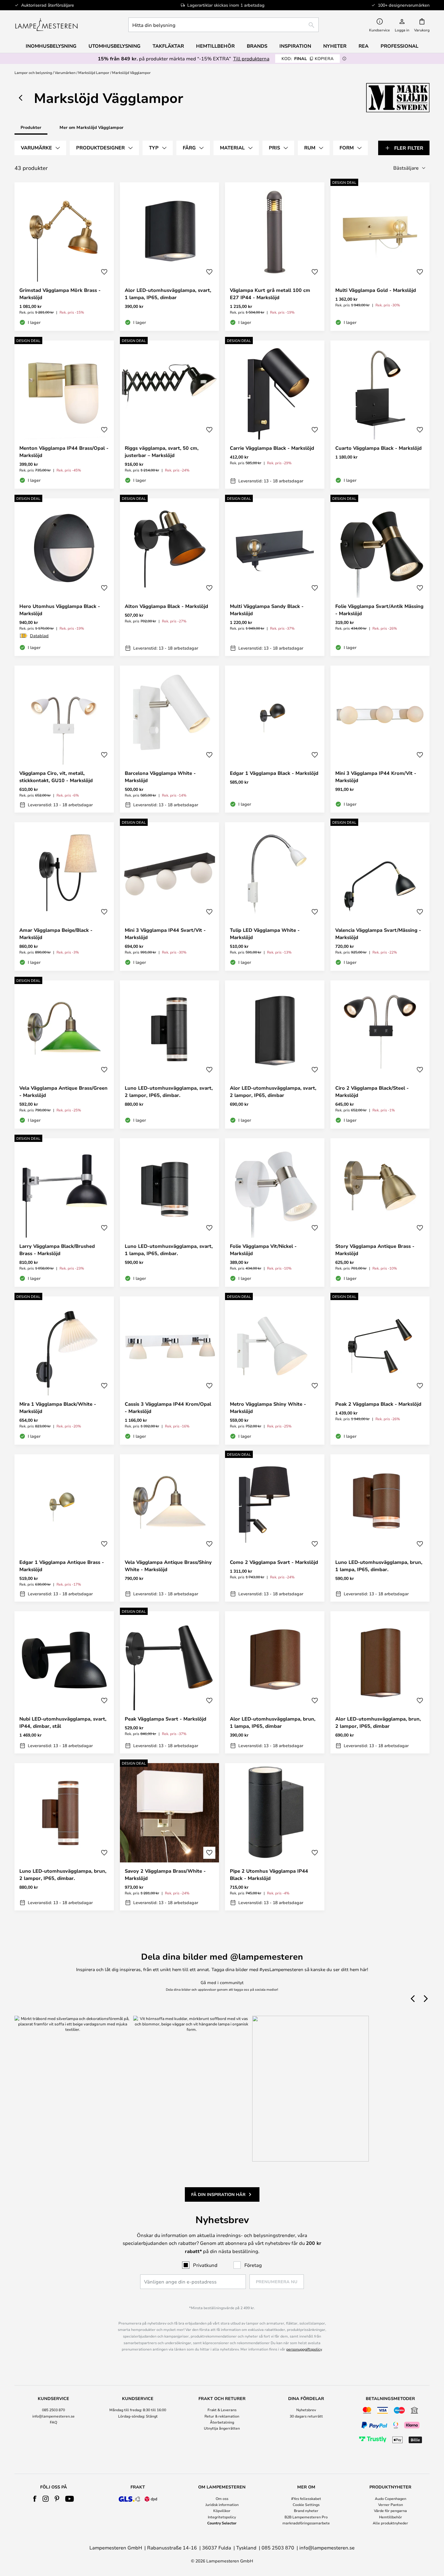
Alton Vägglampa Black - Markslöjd (166, 606)
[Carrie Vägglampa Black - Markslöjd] (275, 415)
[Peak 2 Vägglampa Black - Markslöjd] (380, 1371)
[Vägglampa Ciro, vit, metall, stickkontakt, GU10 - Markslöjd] (64, 739)
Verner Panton (391, 2504)
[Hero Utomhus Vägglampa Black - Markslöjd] (64, 577)
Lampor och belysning (33, 72)
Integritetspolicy (222, 2517)
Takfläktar (168, 46)
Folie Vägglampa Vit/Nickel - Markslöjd (263, 1250)
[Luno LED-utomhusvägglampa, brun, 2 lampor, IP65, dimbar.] (64, 1837)
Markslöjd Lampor (94, 72)
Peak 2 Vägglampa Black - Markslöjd (378, 1404)
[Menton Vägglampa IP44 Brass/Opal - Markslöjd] (64, 415)
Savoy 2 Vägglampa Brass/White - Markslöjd (165, 1874)
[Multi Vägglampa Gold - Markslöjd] (380, 257)
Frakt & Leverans (222, 2410)
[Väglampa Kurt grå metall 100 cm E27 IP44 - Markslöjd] (275, 257)
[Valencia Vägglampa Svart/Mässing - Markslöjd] (380, 896)
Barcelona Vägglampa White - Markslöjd (160, 777)
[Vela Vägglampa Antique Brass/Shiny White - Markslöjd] (170, 1528)
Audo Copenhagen (391, 2498)
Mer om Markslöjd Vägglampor (92, 127)
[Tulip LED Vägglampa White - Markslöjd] (275, 896)
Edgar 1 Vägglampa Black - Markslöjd (274, 773)
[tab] (40, 148)
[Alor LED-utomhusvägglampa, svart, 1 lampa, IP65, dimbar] (170, 257)
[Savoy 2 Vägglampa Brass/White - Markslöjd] (170, 1837)
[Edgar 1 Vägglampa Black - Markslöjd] (275, 739)
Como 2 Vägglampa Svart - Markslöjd (274, 1562)
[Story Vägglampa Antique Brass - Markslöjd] (380, 1213)
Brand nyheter (306, 2510)
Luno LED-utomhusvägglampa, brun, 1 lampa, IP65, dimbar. (379, 1566)
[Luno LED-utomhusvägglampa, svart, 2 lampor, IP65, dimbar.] (170, 1055)
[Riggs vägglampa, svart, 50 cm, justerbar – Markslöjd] (170, 415)
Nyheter (335, 46)
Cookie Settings (306, 2504)
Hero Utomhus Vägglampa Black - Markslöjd (60, 610)
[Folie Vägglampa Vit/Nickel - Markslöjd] (275, 1213)
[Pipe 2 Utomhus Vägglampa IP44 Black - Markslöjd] (275, 1837)
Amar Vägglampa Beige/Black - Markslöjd (56, 934)
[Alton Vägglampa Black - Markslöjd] (170, 577)
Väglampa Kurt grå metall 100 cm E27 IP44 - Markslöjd (270, 294)
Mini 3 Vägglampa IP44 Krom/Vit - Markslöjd (376, 777)
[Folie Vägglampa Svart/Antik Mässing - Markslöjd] (380, 577)
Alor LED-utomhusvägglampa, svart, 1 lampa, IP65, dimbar (168, 294)
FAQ (53, 2422)
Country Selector (222, 2523)
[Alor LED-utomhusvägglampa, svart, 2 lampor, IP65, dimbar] (275, 1055)
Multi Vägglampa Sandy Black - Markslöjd (267, 610)
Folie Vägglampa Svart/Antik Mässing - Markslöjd (379, 610)
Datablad (39, 636)
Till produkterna (251, 58)
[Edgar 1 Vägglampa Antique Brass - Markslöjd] (64, 1528)
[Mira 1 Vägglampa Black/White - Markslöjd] (64, 1371)
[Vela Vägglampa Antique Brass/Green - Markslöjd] (64, 1055)
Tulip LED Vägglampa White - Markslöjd (265, 934)
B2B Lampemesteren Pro (306, 2517)
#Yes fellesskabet (306, 2498)
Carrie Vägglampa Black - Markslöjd (272, 448)
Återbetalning (222, 2422)
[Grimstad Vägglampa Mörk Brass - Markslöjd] (64, 257)
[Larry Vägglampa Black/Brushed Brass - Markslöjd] (64, 1213)
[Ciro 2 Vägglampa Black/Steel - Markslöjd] (380, 1055)
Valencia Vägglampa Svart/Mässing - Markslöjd (378, 934)
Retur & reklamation (222, 2416)
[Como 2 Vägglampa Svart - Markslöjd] (275, 1528)
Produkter (31, 127)
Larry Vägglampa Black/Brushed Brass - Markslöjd (57, 1250)
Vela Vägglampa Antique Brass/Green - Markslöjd (63, 1091)
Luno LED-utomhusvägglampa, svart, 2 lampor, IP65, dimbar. (169, 1091)
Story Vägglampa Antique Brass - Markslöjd (375, 1250)
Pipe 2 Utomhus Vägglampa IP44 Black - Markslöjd (269, 1874)
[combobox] (224, 25)
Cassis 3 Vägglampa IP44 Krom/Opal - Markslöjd (168, 1408)
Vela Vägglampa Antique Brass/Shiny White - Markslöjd (168, 1566)
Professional (399, 46)
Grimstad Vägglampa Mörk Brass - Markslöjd (60, 294)
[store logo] (46, 25)
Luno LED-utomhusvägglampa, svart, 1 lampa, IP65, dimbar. (169, 1250)
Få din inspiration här (218, 2194)
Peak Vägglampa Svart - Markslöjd (166, 1719)
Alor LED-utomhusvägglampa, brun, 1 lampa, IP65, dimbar (273, 1722)
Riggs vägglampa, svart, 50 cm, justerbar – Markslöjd (162, 452)
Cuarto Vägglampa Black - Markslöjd (378, 448)
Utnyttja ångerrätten (222, 2428)
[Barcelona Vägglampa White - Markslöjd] (170, 739)
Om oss (222, 2498)
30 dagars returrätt (306, 2416)
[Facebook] (35, 2499)
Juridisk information (222, 2504)
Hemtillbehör (391, 2517)
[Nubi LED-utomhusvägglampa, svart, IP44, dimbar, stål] (64, 1683)
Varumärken (65, 72)
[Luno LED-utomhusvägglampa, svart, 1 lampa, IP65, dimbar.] (170, 1213)
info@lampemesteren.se (53, 2416)
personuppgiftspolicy (304, 2349)
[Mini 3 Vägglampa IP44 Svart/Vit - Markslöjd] (170, 896)
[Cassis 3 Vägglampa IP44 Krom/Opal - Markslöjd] (170, 1371)
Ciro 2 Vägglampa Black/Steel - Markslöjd (372, 1091)
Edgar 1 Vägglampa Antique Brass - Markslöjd (62, 1566)
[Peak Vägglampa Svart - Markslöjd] (170, 1683)
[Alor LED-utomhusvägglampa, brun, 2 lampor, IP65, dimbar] (380, 1683)
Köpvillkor (222, 2510)
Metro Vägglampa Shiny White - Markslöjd (268, 1408)
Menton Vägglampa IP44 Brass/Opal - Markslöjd (64, 452)
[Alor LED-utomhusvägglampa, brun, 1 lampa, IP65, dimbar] (275, 1683)
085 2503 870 (53, 2410)
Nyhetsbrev (306, 2410)
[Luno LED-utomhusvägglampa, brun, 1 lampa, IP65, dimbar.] (380, 1528)
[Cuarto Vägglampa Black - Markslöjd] (380, 415)
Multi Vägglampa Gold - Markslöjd (376, 290)
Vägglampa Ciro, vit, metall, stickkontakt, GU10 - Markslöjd (56, 777)
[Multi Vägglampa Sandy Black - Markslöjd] (275, 577)
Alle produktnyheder (390, 2523)
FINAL (307, 58)
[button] (104, 272)
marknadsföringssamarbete (306, 2523)
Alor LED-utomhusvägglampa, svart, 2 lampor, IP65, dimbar (273, 1091)
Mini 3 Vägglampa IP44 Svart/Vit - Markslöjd (165, 934)
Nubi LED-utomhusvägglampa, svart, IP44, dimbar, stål (63, 1722)
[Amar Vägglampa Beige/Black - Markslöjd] (64, 896)
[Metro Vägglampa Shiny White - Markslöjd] (275, 1371)
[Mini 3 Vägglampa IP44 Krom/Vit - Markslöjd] (380, 739)
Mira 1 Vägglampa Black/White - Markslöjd (58, 1408)
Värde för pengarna (390, 2510)
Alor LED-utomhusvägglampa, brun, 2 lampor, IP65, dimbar (378, 1722)
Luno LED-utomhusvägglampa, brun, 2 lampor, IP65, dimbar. (63, 1874)
